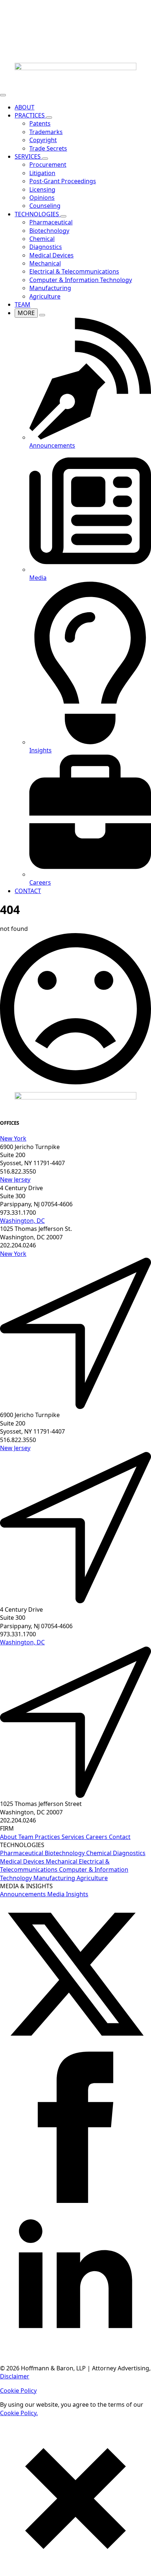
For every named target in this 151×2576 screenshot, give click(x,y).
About (9, 1837)
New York (13, 1138)
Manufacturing (55, 1878)
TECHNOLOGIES (38, 214)
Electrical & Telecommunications (55, 1865)
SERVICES (28, 156)
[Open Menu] (3, 95)
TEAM (23, 304)
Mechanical (62, 1861)
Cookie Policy (18, 2391)
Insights (77, 1894)
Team (27, 1837)
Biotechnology (65, 1853)
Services (74, 1837)
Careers (97, 1837)
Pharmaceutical (22, 1853)
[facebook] (75, 2201)
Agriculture (92, 1878)
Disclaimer (15, 2376)
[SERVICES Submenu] (45, 159)
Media (57, 1894)
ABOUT (25, 107)
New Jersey (15, 1179)
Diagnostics (129, 1853)
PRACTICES (30, 115)
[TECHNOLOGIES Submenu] (63, 216)
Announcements (24, 1894)
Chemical (100, 1853)
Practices (48, 1837)
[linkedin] (75, 2354)
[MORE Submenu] (42, 315)
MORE (26, 313)
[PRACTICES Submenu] (49, 118)
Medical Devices (23, 1861)
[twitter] (75, 2048)
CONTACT (28, 891)
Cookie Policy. (19, 2413)
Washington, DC (22, 1221)
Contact (120, 1837)
